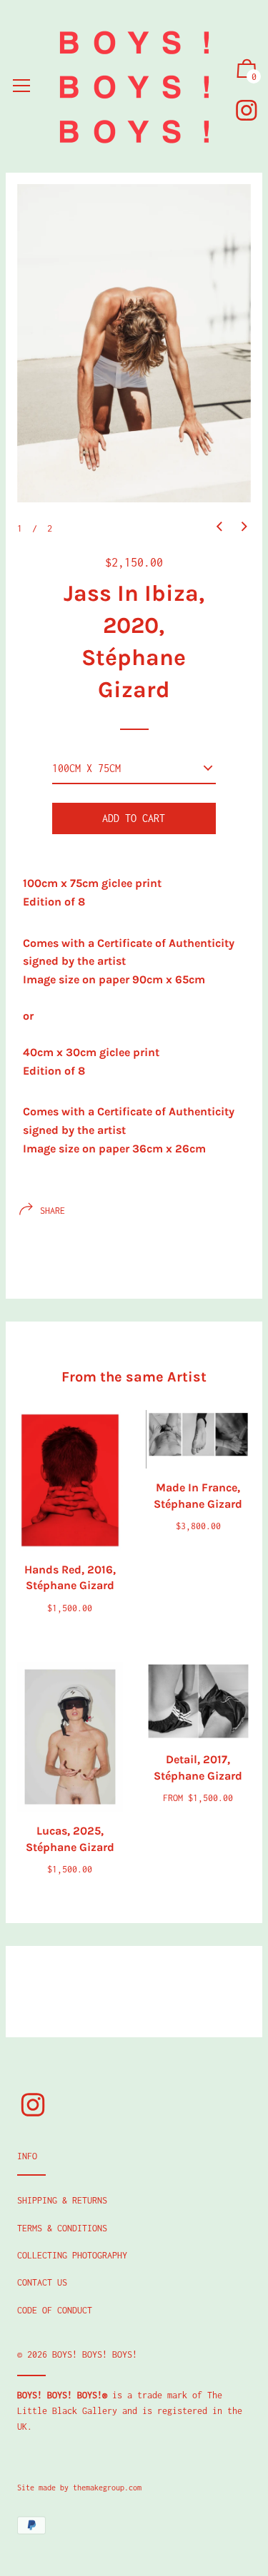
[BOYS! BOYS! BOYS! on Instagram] (247, 110)
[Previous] (219, 527)
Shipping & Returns (62, 2200)
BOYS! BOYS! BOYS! (95, 2354)
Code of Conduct (55, 2310)
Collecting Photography (72, 2255)
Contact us (42, 2282)
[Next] (244, 527)
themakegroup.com (107, 2488)
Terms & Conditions (62, 2228)
